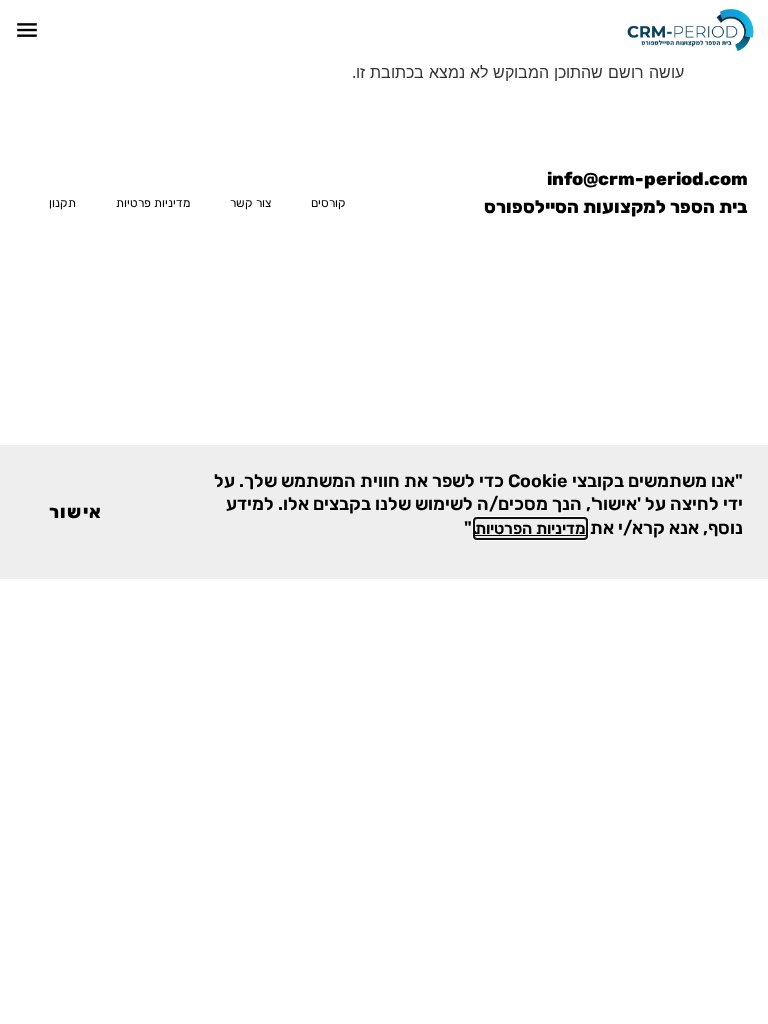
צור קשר (250, 203)
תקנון (62, 203)
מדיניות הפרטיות (530, 528)
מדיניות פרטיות (153, 203)
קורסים (328, 203)
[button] (26, 29)
